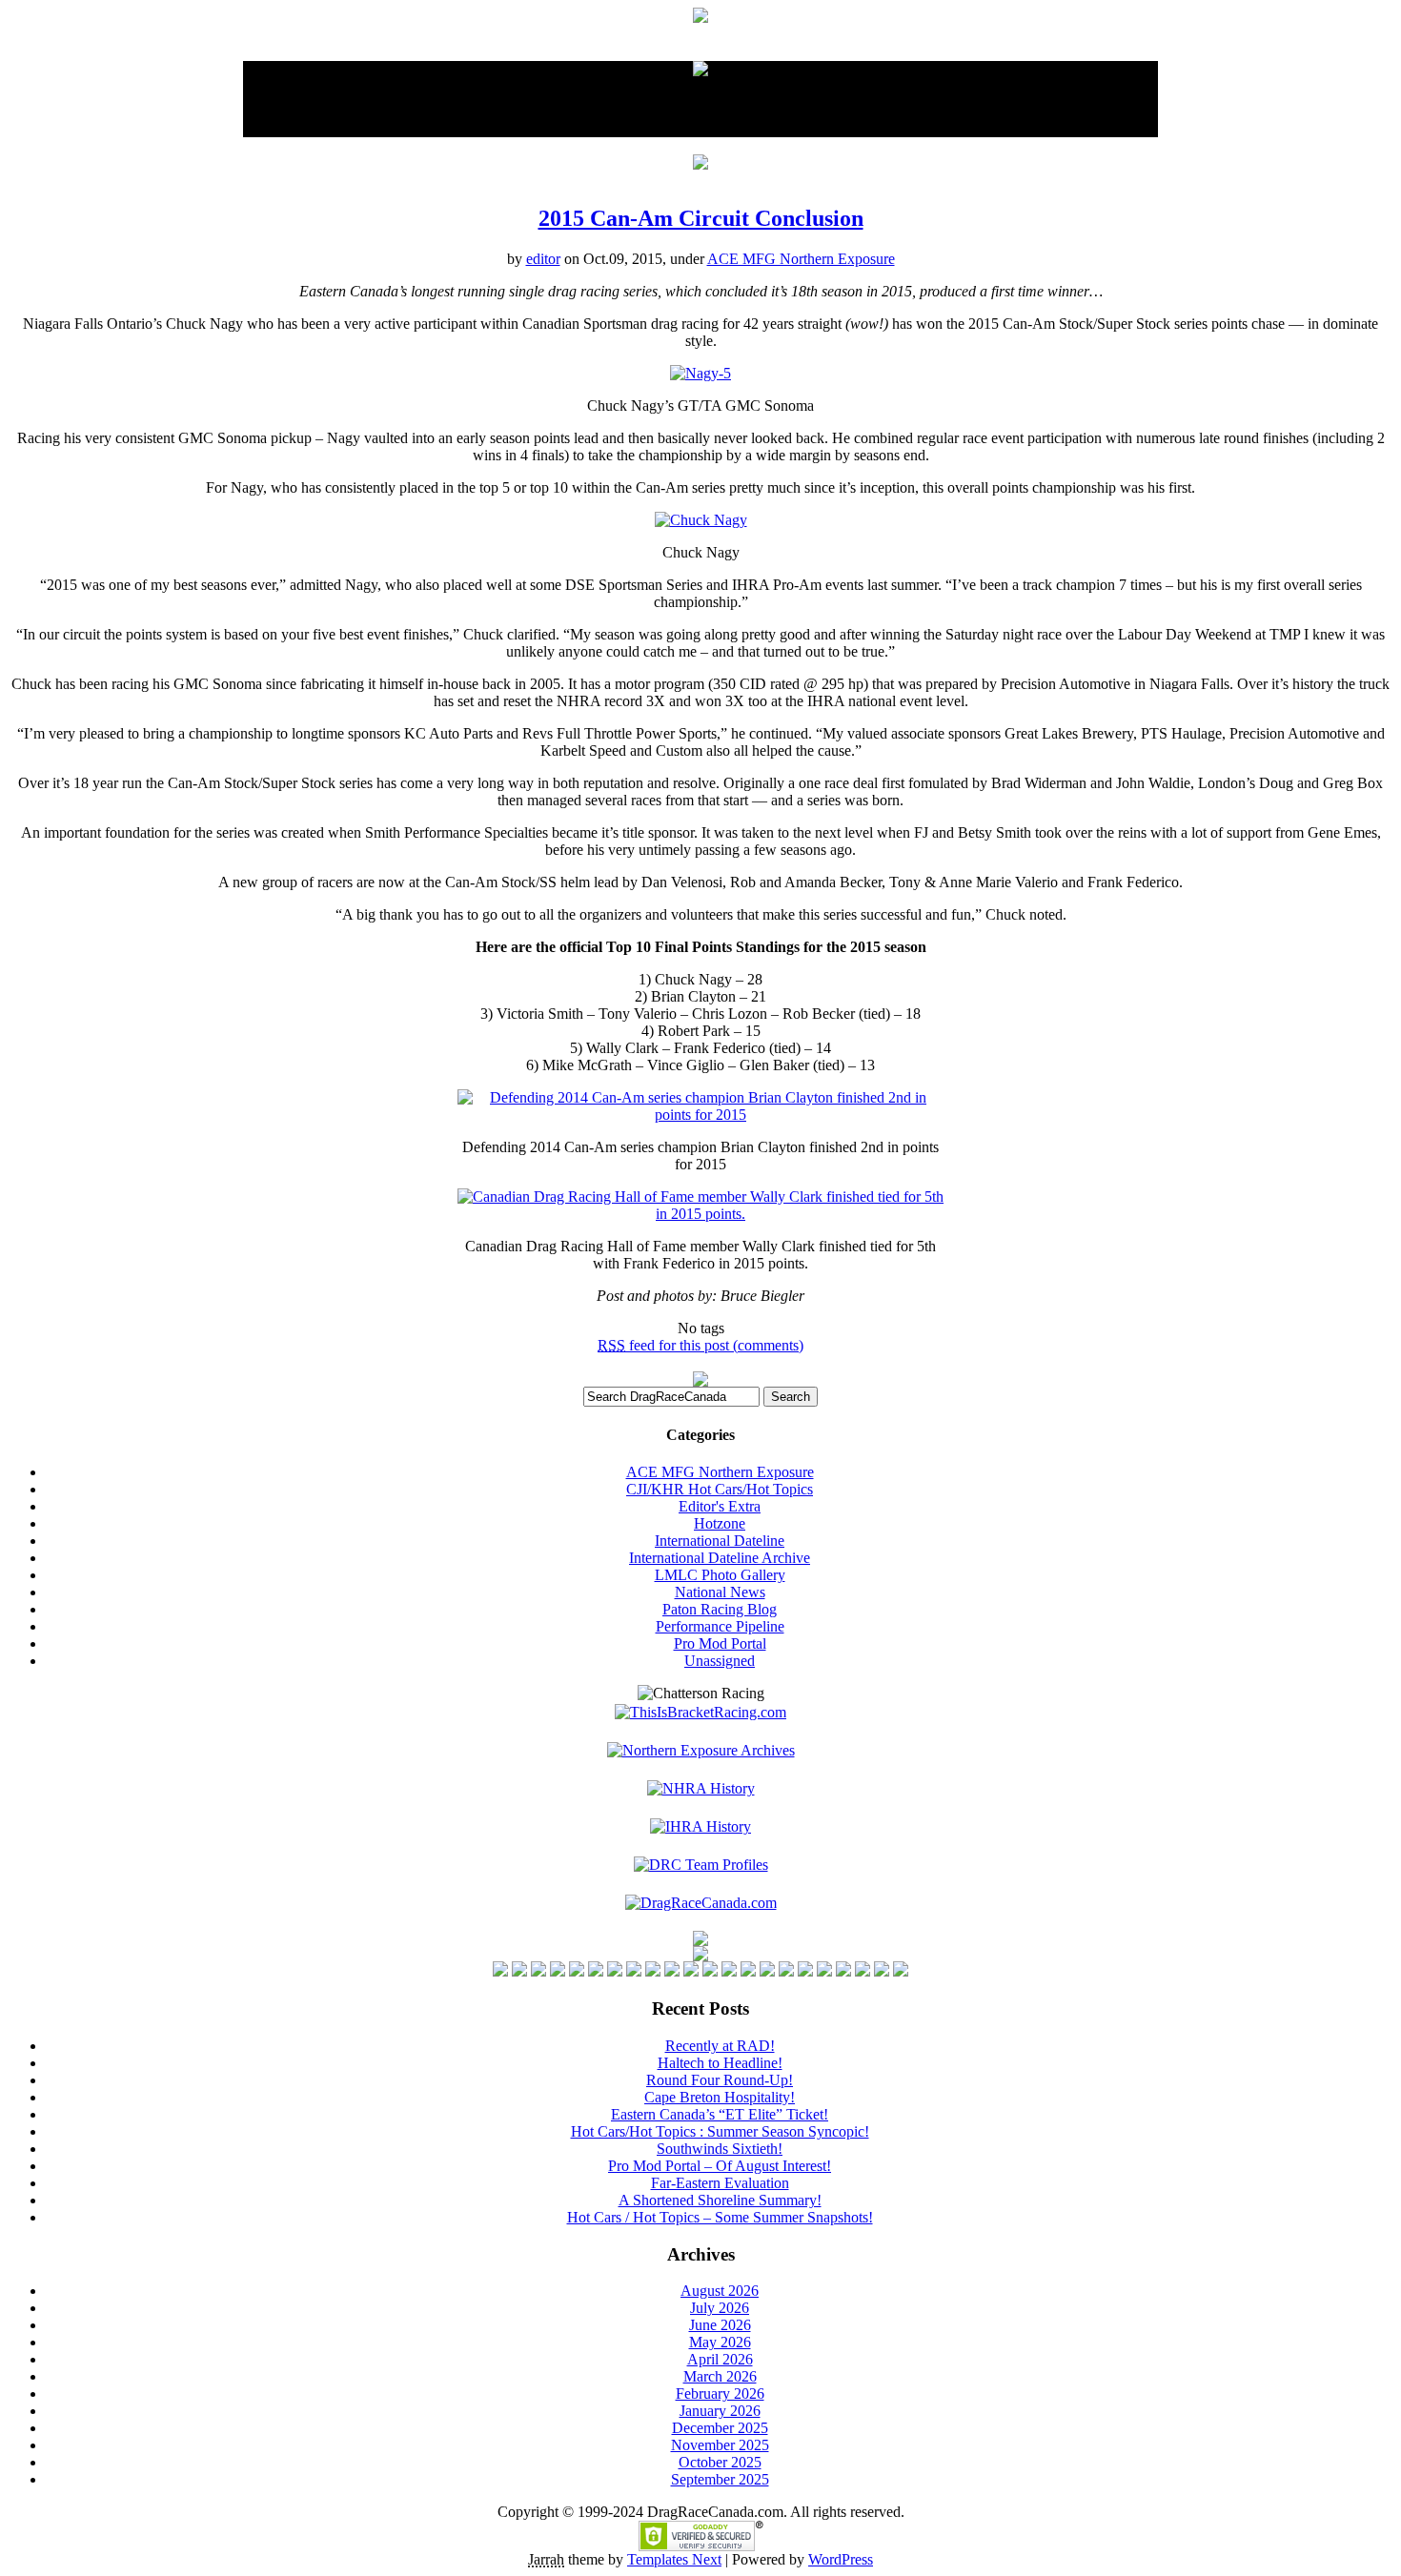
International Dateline (720, 1541)
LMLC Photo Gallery (720, 1575)
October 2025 (720, 2462)
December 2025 (720, 2428)
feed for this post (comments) (700, 1345)
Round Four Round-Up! (720, 2080)
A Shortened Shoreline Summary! (720, 2200)
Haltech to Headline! (720, 2063)
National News (720, 1592)
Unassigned (720, 1661)
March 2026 (720, 2376)
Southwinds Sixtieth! (720, 2149)
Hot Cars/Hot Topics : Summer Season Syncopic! (720, 2131)
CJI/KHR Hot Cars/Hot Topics (720, 1489)
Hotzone (720, 1523)
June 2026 (720, 2325)
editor (543, 259)
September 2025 (720, 2479)
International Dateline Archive (720, 1558)
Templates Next (674, 2559)
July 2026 (720, 2308)
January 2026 (720, 2411)
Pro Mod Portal (720, 1643)
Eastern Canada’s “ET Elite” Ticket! (720, 2114)
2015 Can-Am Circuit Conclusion (701, 218)
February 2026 (720, 2393)
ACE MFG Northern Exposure (801, 259)
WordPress (841, 2559)
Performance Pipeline (720, 1626)
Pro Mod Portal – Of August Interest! (720, 2166)
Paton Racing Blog (720, 1609)
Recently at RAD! (720, 2046)
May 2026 (720, 2342)
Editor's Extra (720, 1506)
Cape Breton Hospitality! (720, 2097)
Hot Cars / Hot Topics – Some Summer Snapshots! (720, 2217)
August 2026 (720, 2291)
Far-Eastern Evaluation (720, 2183)
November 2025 (720, 2445)
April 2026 (720, 2359)
